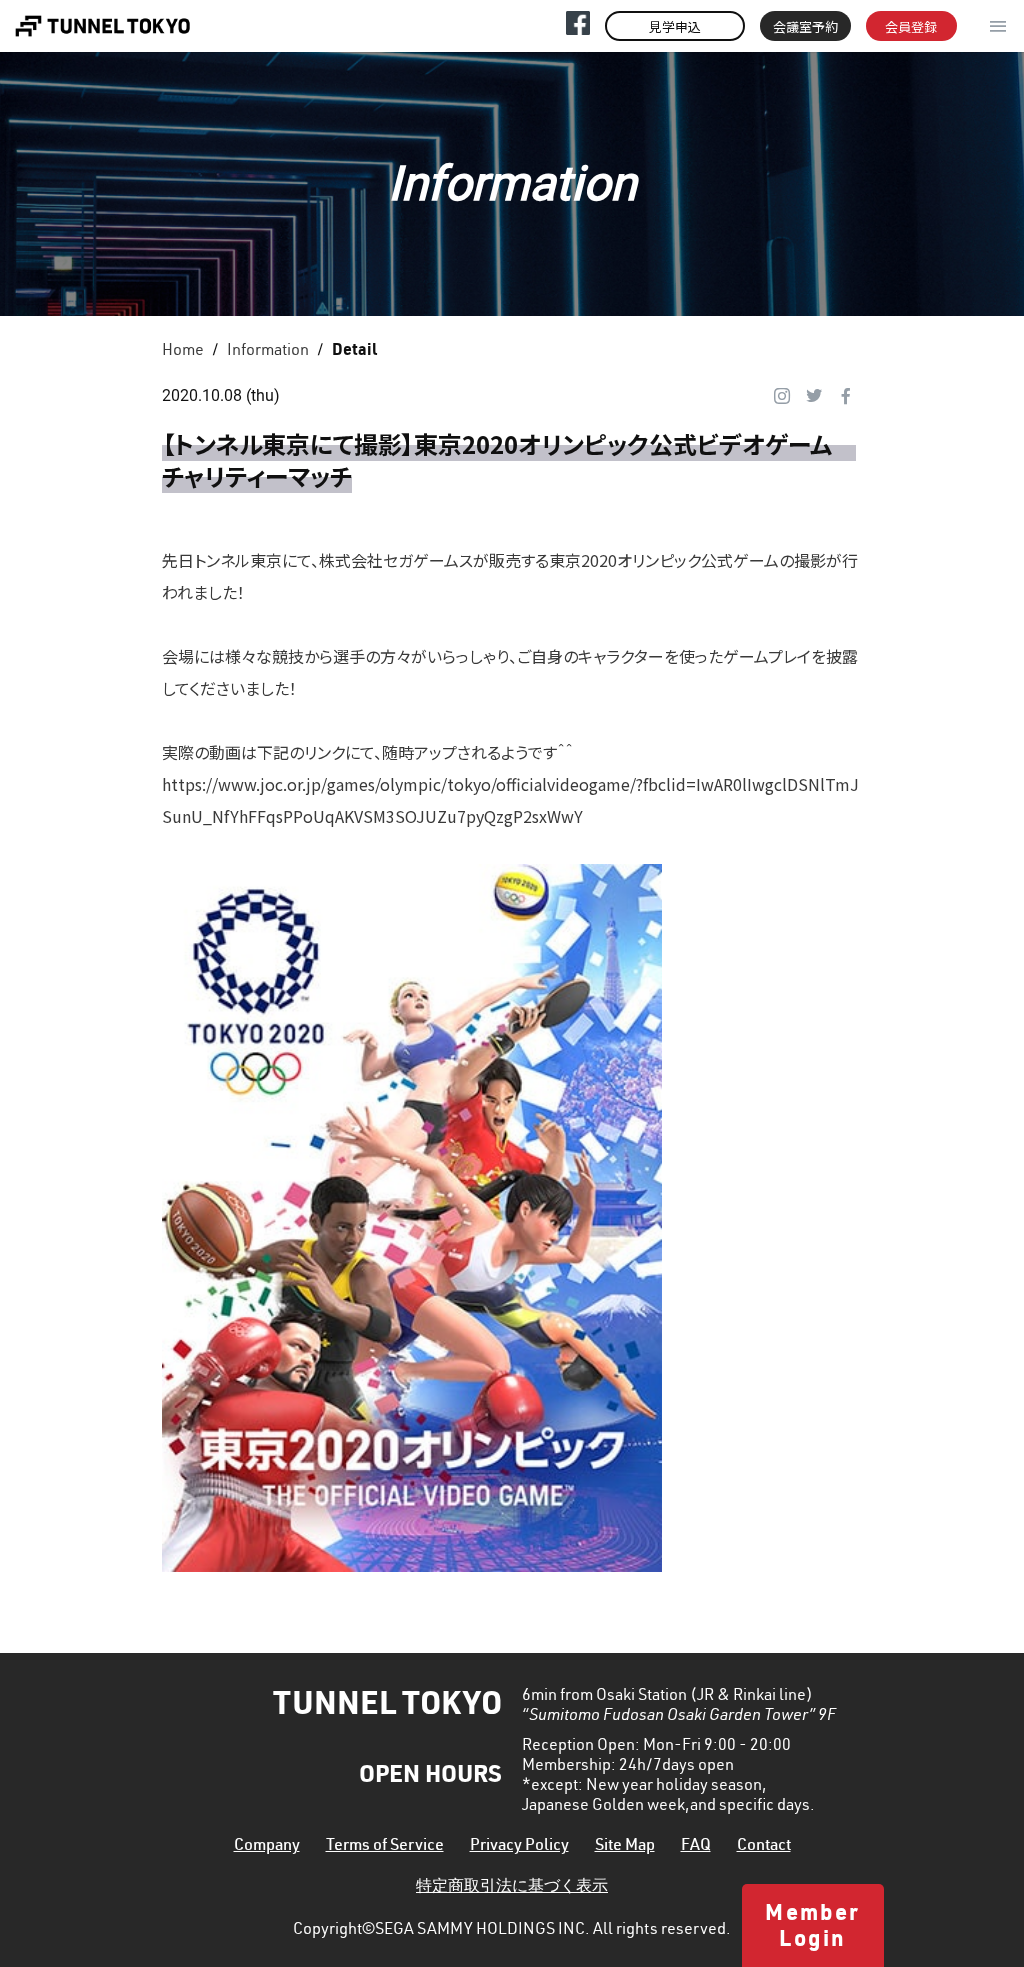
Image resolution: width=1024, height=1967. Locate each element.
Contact (764, 1847)
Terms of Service (385, 1847)
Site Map (625, 1847)
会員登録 (911, 26)
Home (183, 352)
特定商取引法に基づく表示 (512, 1888)
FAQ (696, 1847)
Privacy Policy (519, 1847)
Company (267, 1847)
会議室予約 (805, 26)
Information (268, 352)
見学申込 (675, 26)
